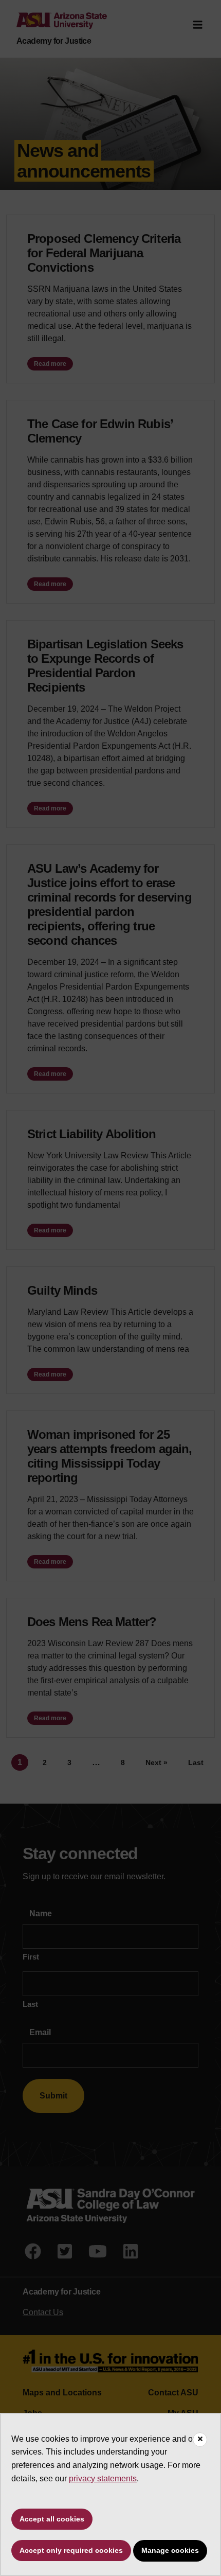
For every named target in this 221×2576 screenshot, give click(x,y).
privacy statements (103, 2478)
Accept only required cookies (71, 2550)
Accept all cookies (52, 2519)
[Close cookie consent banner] (200, 2440)
